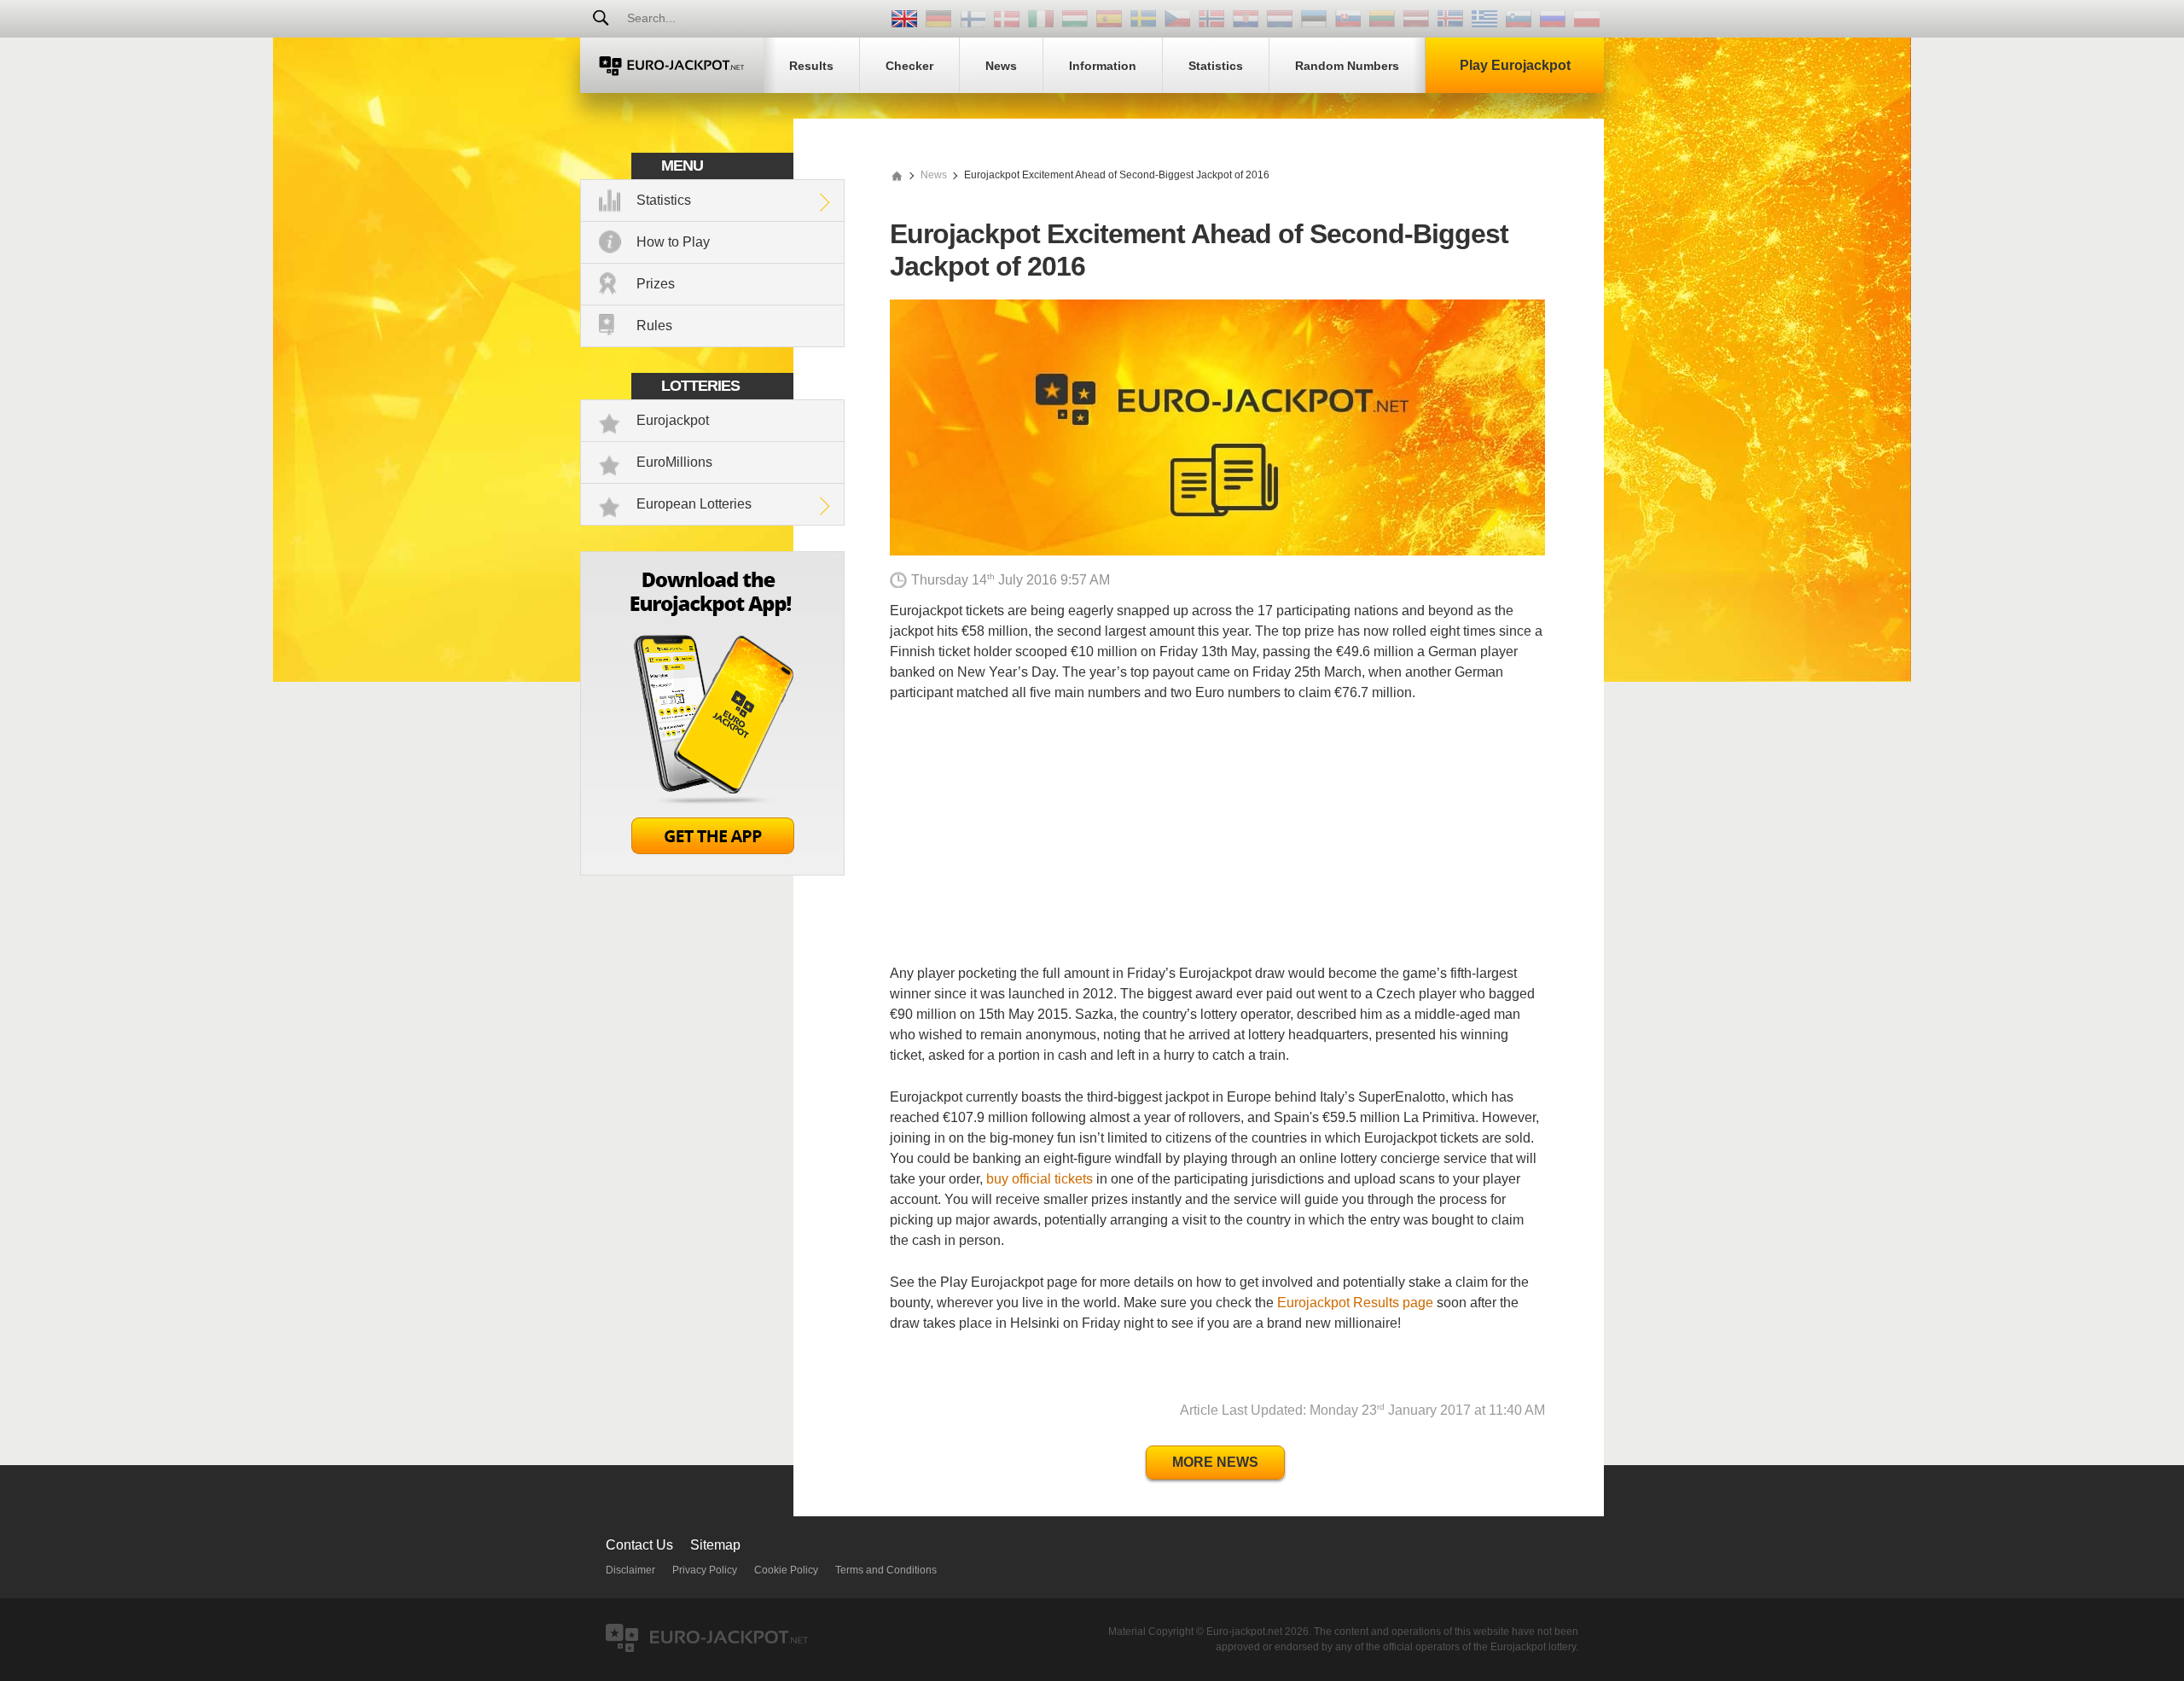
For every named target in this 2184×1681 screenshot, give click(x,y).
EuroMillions (674, 462)
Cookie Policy (786, 1570)
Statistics (664, 200)
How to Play (673, 242)
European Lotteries (694, 504)
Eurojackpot (673, 420)
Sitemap (715, 1545)
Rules (654, 326)
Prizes (656, 284)
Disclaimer (630, 1570)
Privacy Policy (705, 1570)
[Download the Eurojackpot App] (712, 871)
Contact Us (639, 1545)
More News (1215, 1462)
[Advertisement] (1217, 844)
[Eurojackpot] (672, 65)
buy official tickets (1040, 1179)
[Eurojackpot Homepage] (897, 175)
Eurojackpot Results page (1355, 1303)
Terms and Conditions (886, 1570)
